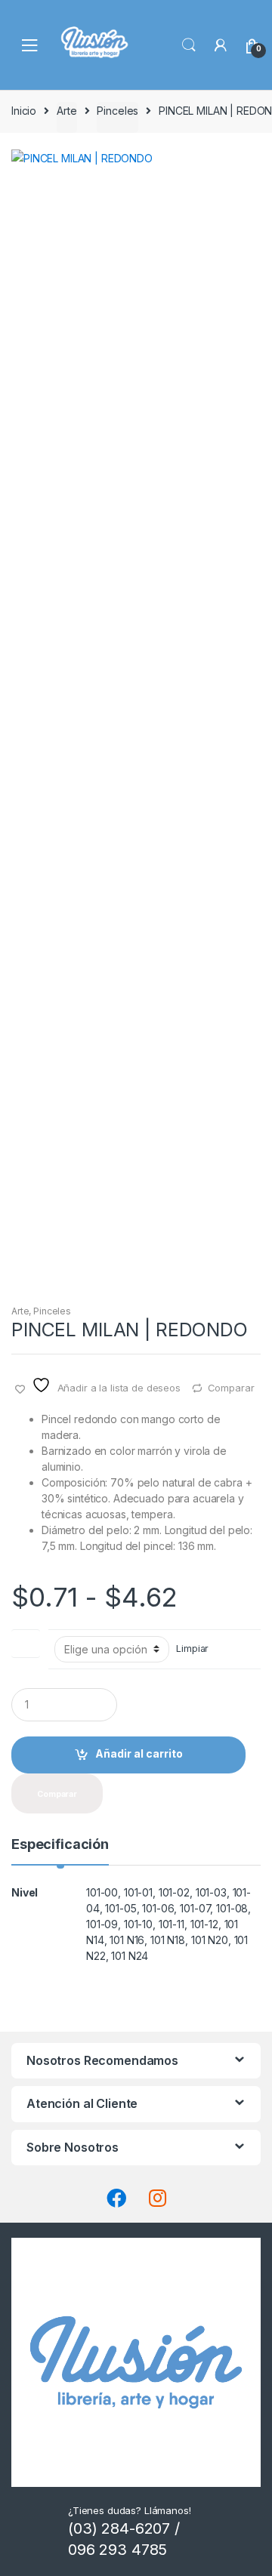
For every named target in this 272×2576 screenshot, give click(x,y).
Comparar (231, 1388)
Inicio (24, 111)
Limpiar (192, 1649)
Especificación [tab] (60, 1845)
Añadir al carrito (139, 1753)
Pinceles (117, 111)
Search (189, 45)
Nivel (26, 1640)
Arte (66, 111)
